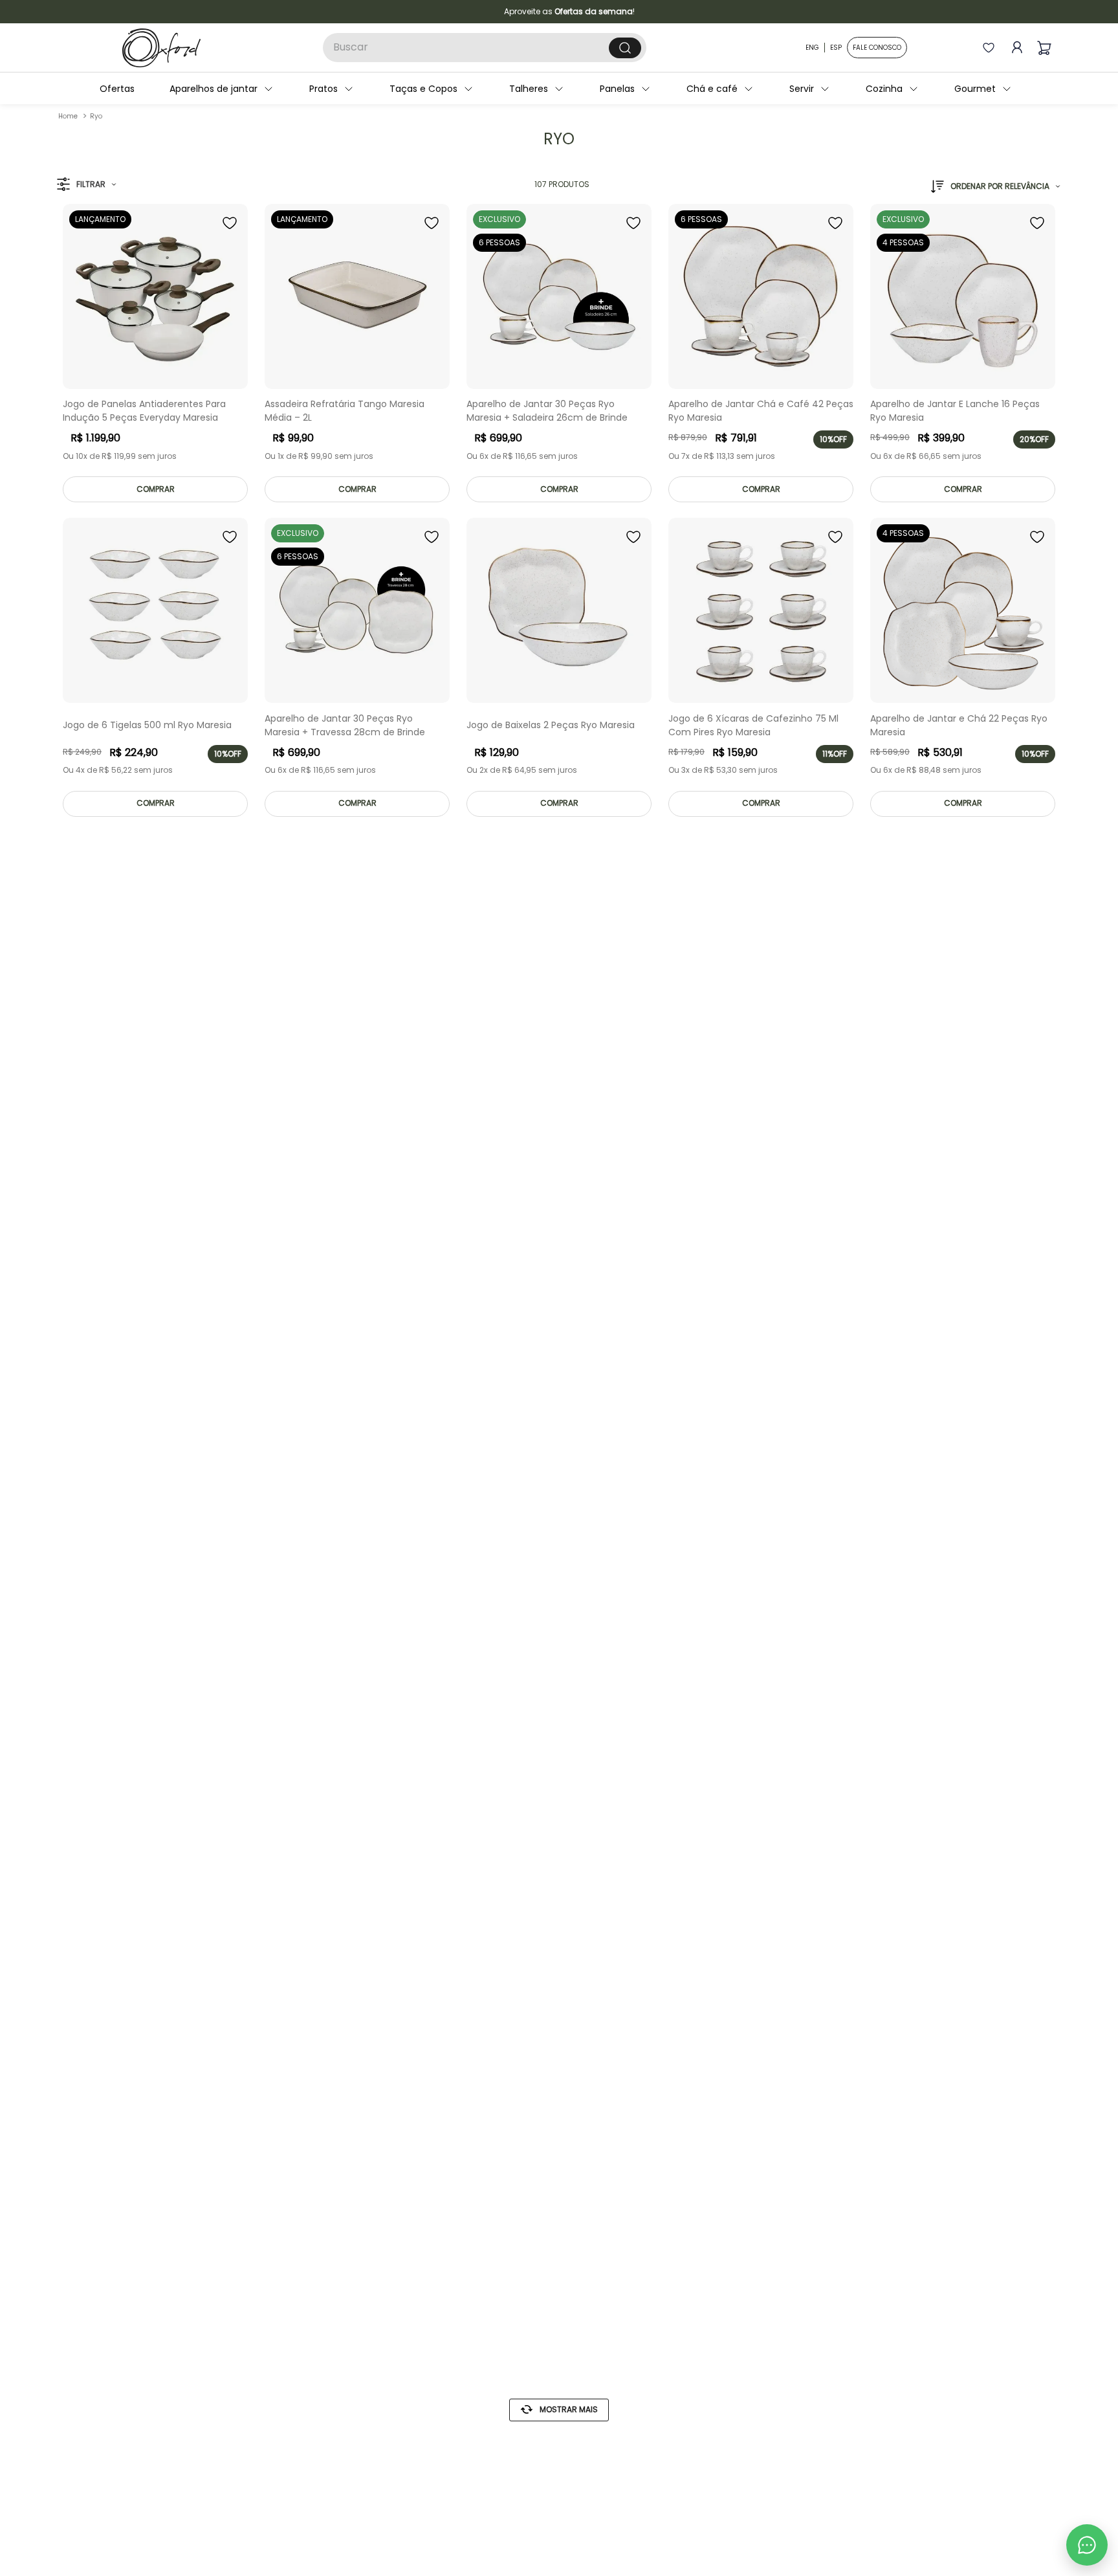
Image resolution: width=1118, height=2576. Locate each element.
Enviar (665, 1412)
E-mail (552, 1289)
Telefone (558, 1342)
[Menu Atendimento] (1087, 2545)
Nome (551, 1235)
